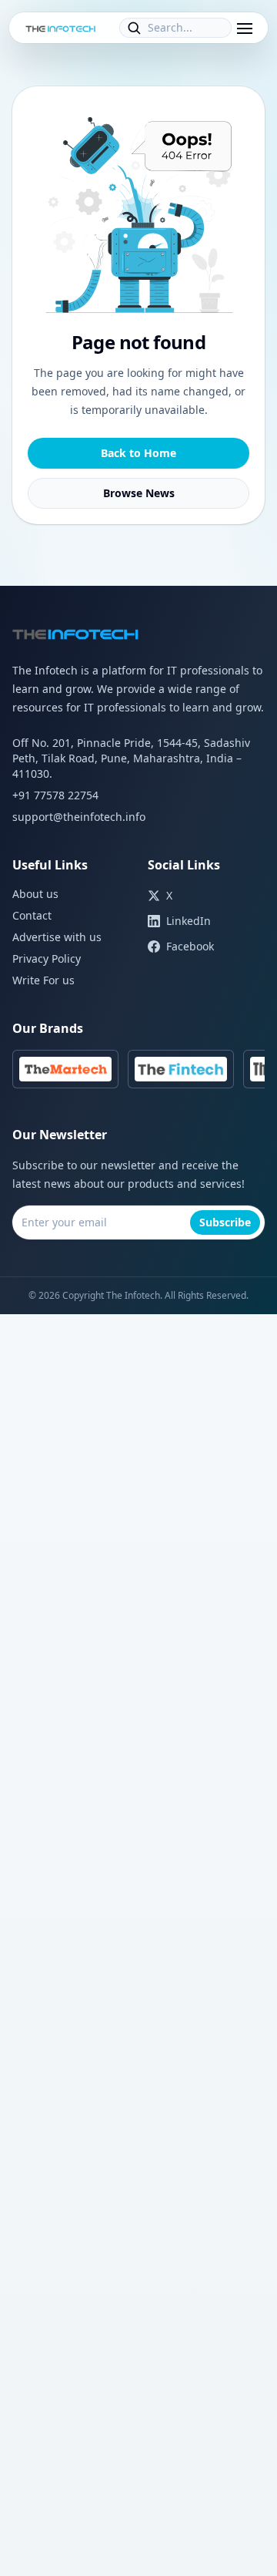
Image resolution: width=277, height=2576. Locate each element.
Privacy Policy (47, 958)
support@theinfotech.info (79, 817)
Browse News (139, 493)
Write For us (43, 980)
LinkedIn (189, 921)
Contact (32, 915)
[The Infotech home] (61, 28)
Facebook (190, 946)
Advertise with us (57, 937)
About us (35, 894)
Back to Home (138, 453)
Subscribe (225, 1222)
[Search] (134, 28)
